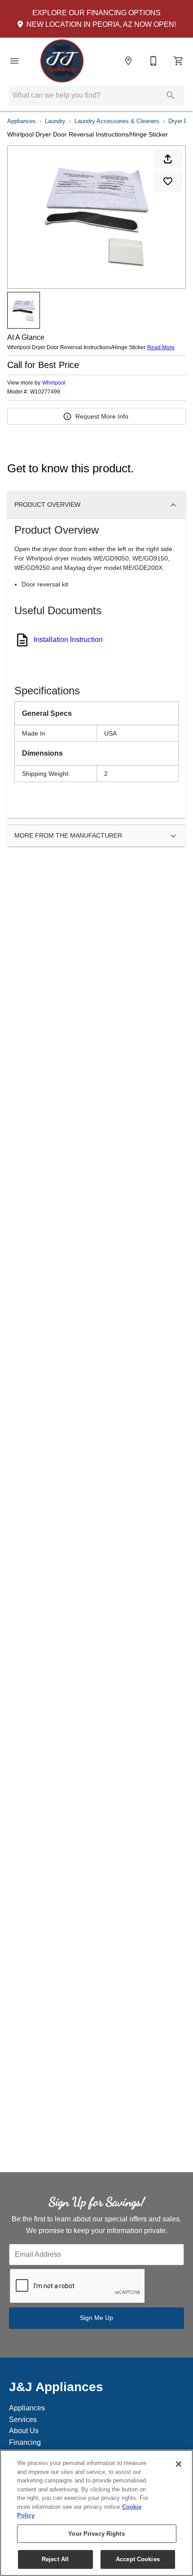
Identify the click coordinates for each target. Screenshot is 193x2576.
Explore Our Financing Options (96, 13)
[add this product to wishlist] (168, 181)
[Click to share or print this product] (168, 159)
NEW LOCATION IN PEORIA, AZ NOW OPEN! (100, 24)
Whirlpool (54, 383)
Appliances (22, 121)
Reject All (55, 2559)
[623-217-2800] (154, 61)
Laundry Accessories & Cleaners (117, 121)
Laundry (55, 121)
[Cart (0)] (179, 61)
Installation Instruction (68, 640)
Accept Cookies (138, 2559)
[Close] (179, 2464)
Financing (25, 2442)
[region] (96, 2513)
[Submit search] (171, 95)
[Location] (128, 61)
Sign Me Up (96, 2318)
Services (23, 2420)
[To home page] (62, 61)
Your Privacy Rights (96, 2534)
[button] (14, 61)
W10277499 (45, 392)
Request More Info (102, 416)
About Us (24, 2431)
